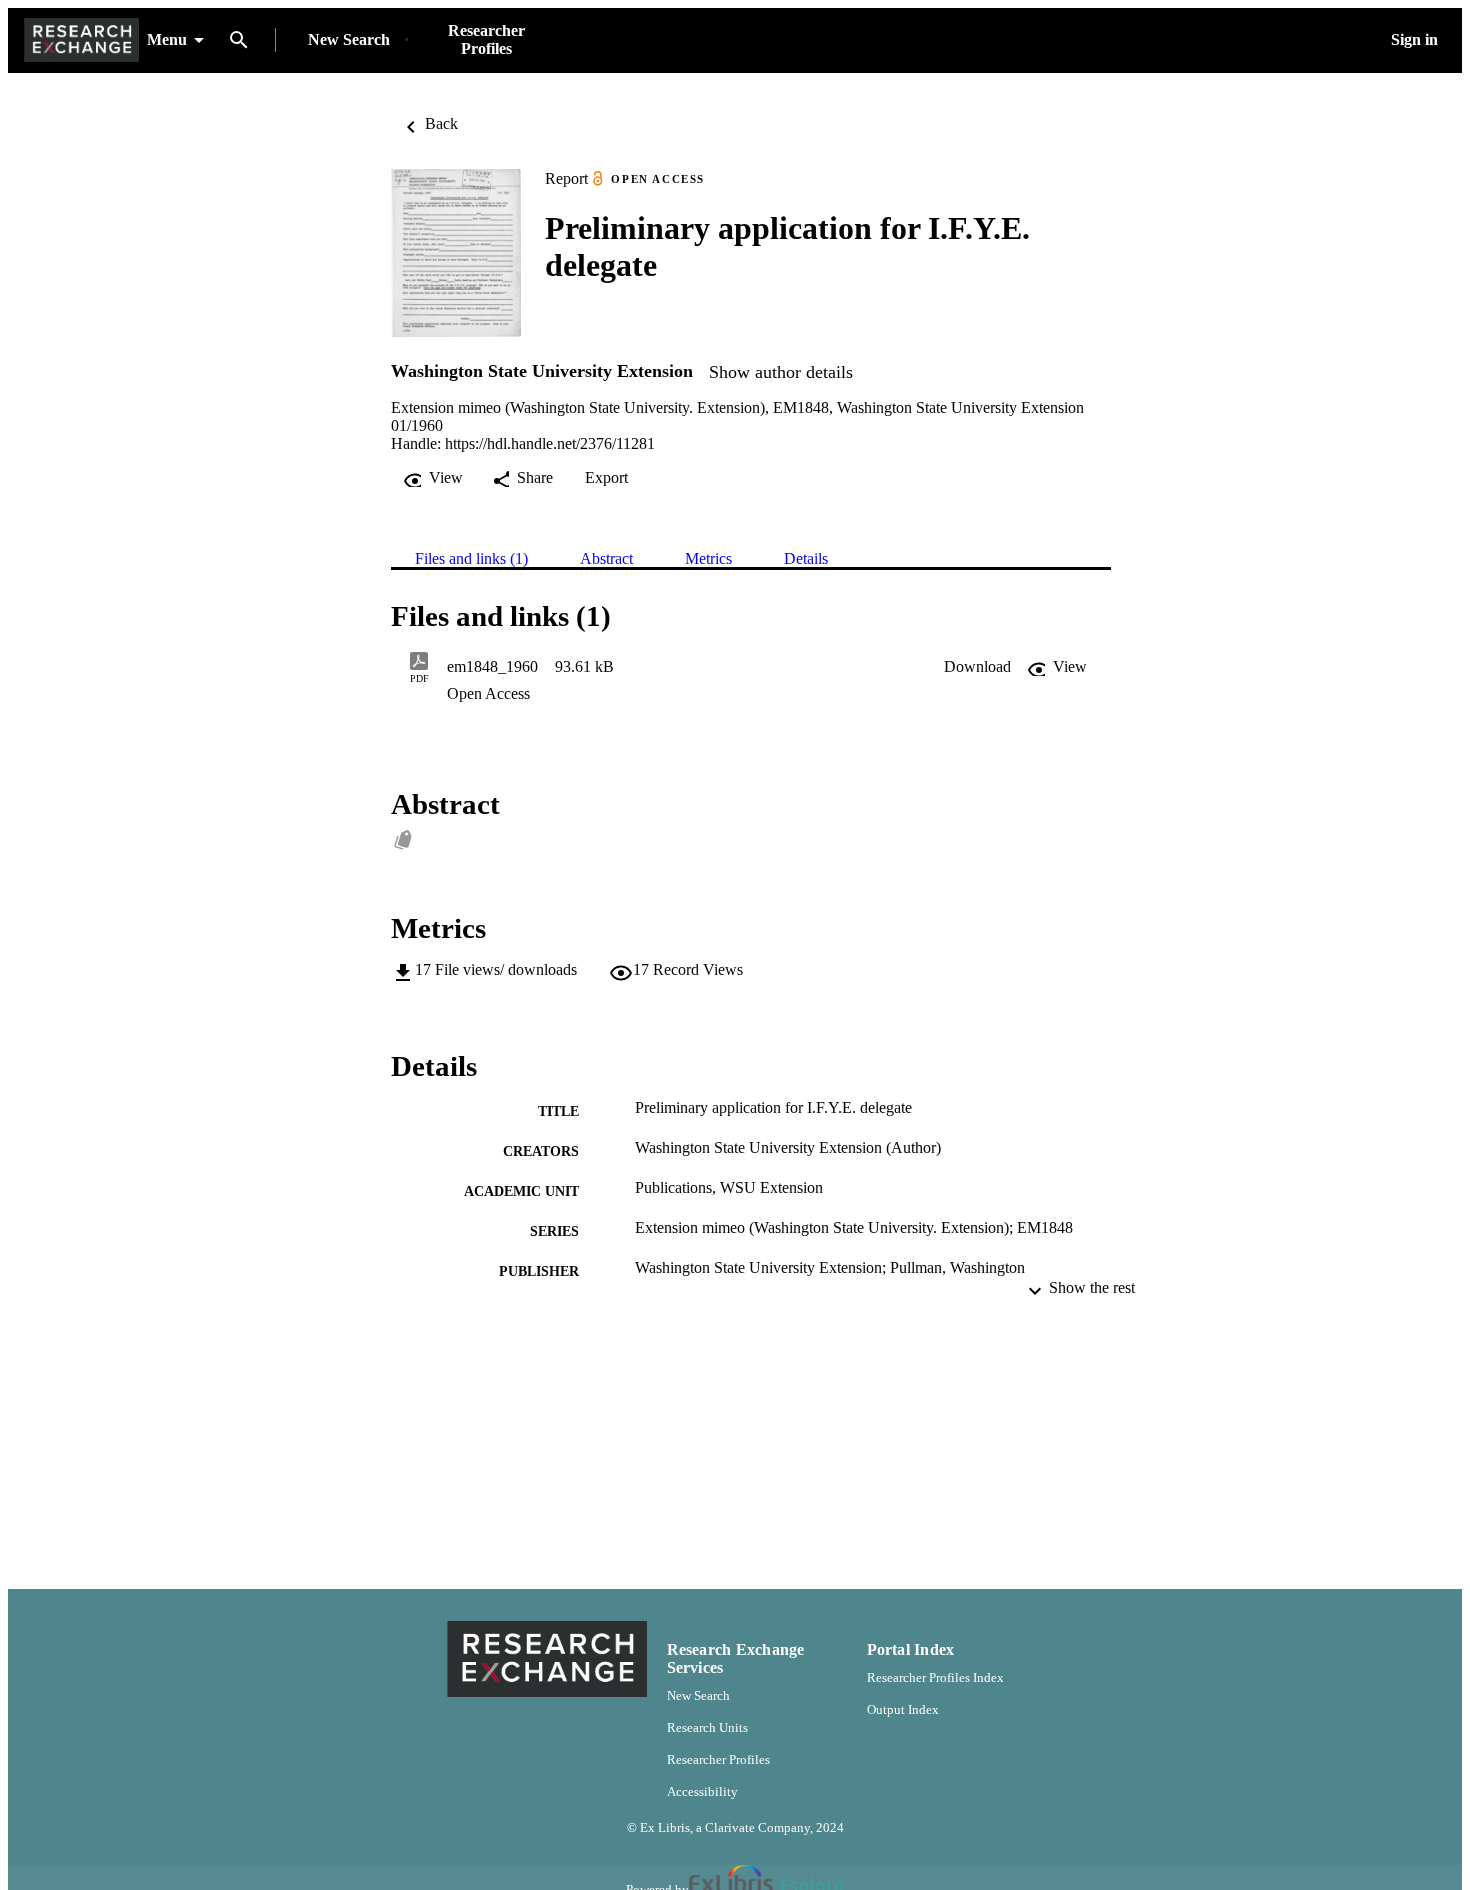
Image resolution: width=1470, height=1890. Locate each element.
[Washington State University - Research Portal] (81, 40)
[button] (977, 667)
